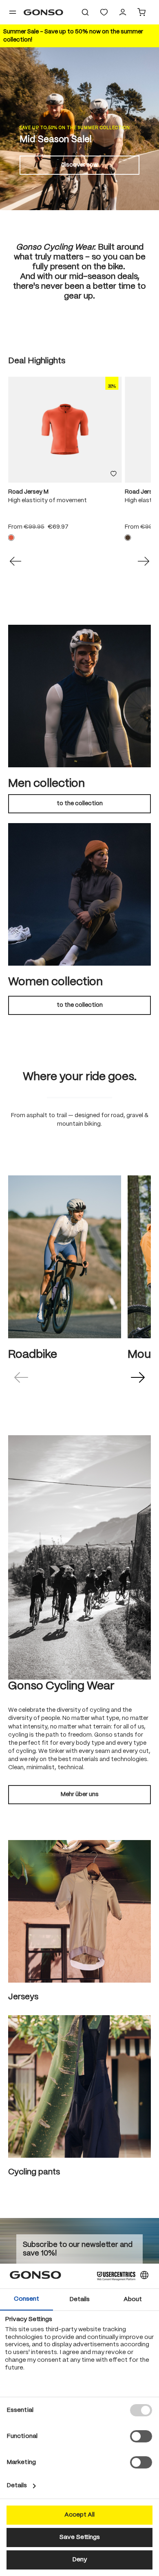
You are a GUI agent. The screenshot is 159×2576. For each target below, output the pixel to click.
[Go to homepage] (43, 12)
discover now (79, 165)
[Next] (144, 561)
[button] (21, 1377)
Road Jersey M (28, 492)
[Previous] (15, 561)
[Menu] (13, 12)
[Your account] (123, 12)
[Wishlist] (104, 12)
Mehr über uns (80, 1794)
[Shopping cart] (141, 12)
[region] (79, 463)
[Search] (85, 12)
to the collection (80, 804)
